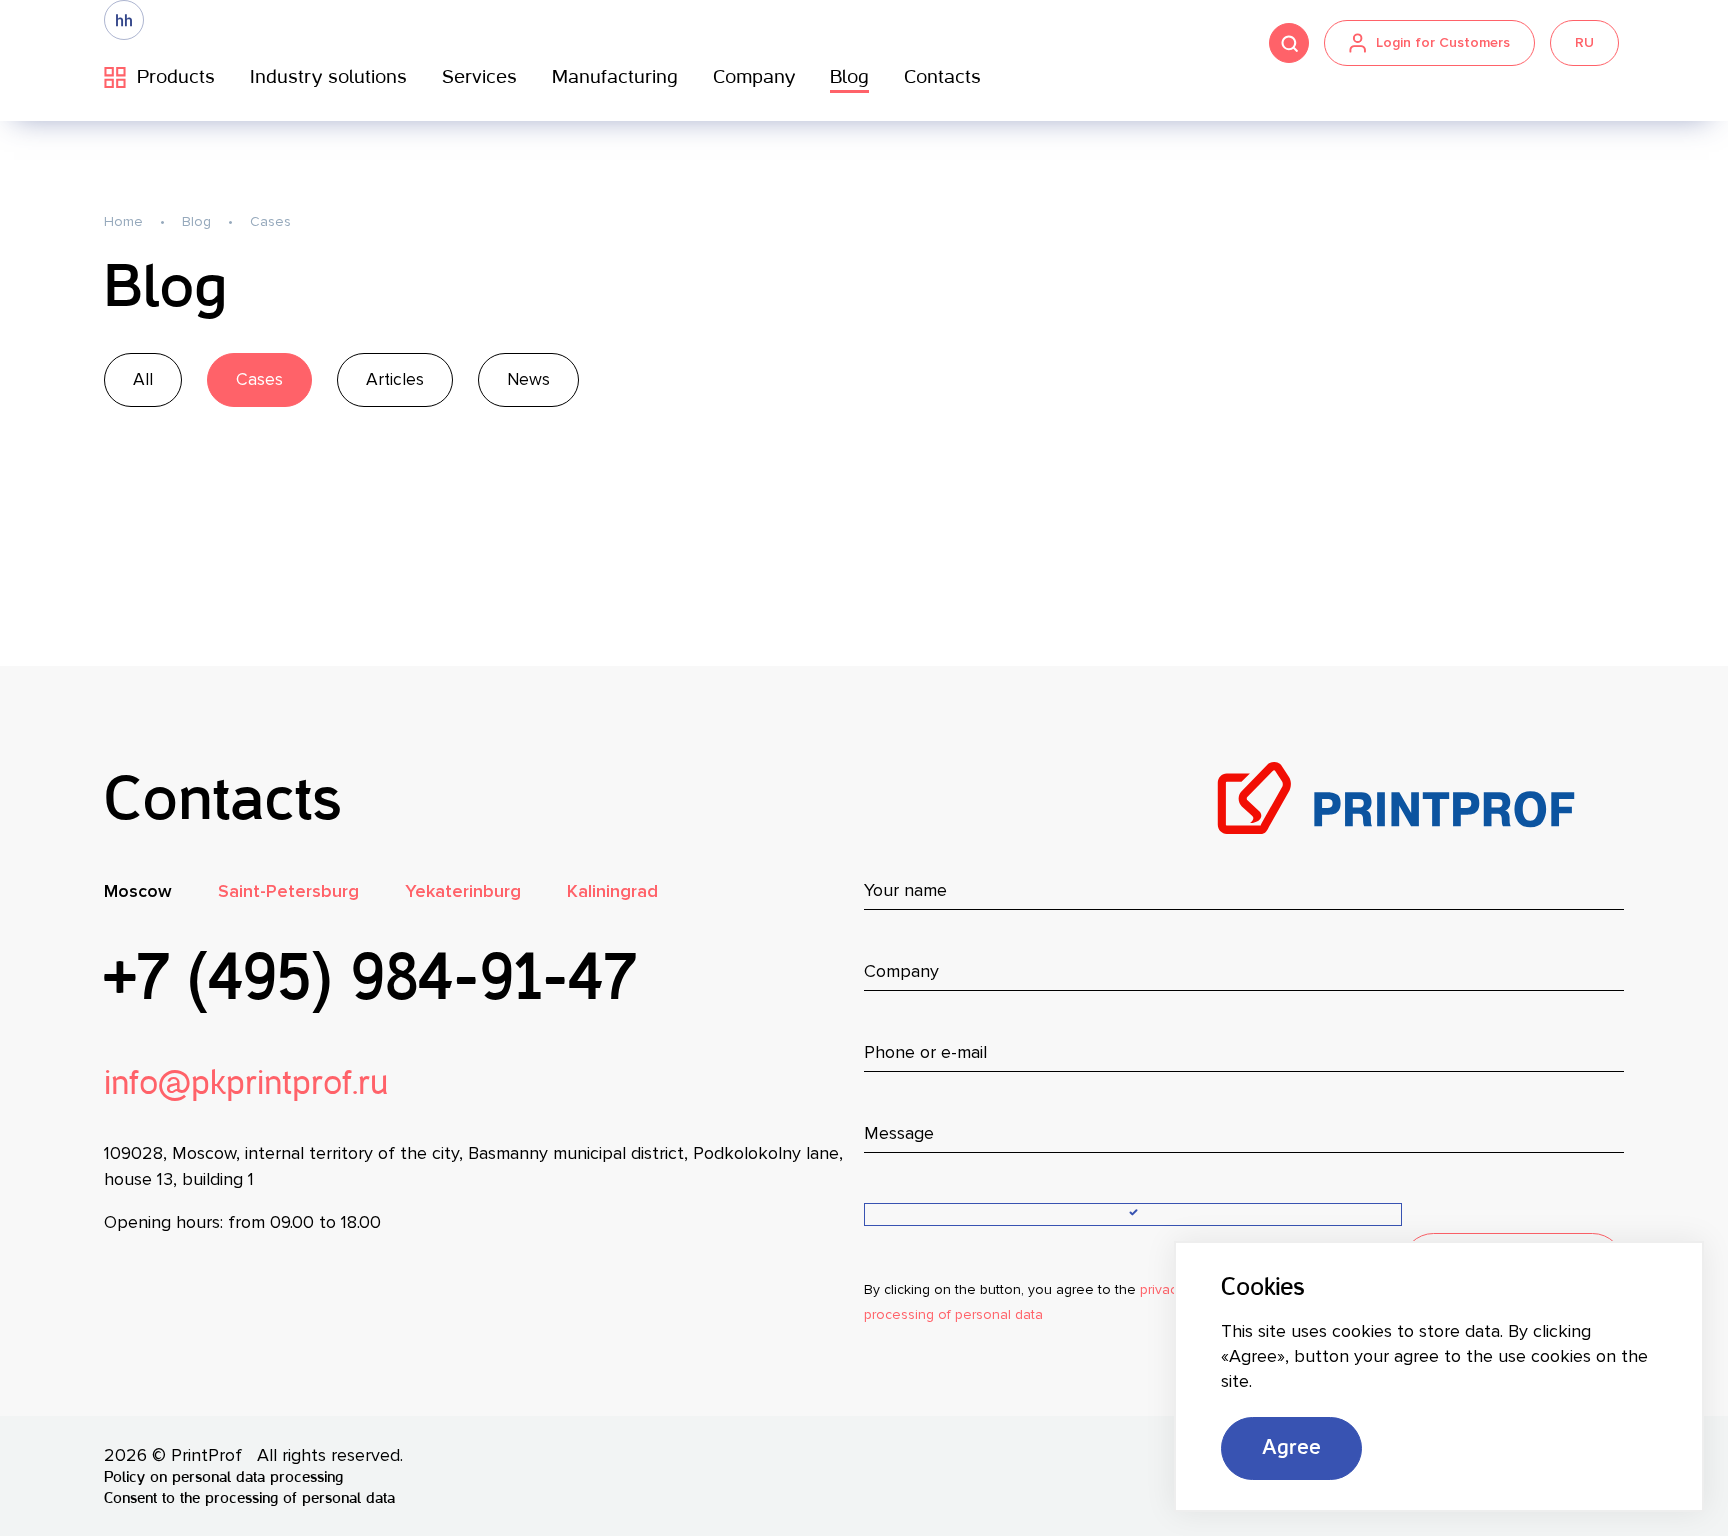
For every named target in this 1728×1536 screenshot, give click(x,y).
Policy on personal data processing (223, 1478)
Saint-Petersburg (288, 891)
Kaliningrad (612, 891)
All (143, 379)
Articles (395, 379)
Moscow (138, 891)
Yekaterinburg (463, 891)
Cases (259, 379)
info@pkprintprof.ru (246, 1085)
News (528, 379)
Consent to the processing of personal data (249, 1499)
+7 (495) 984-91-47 (370, 982)
